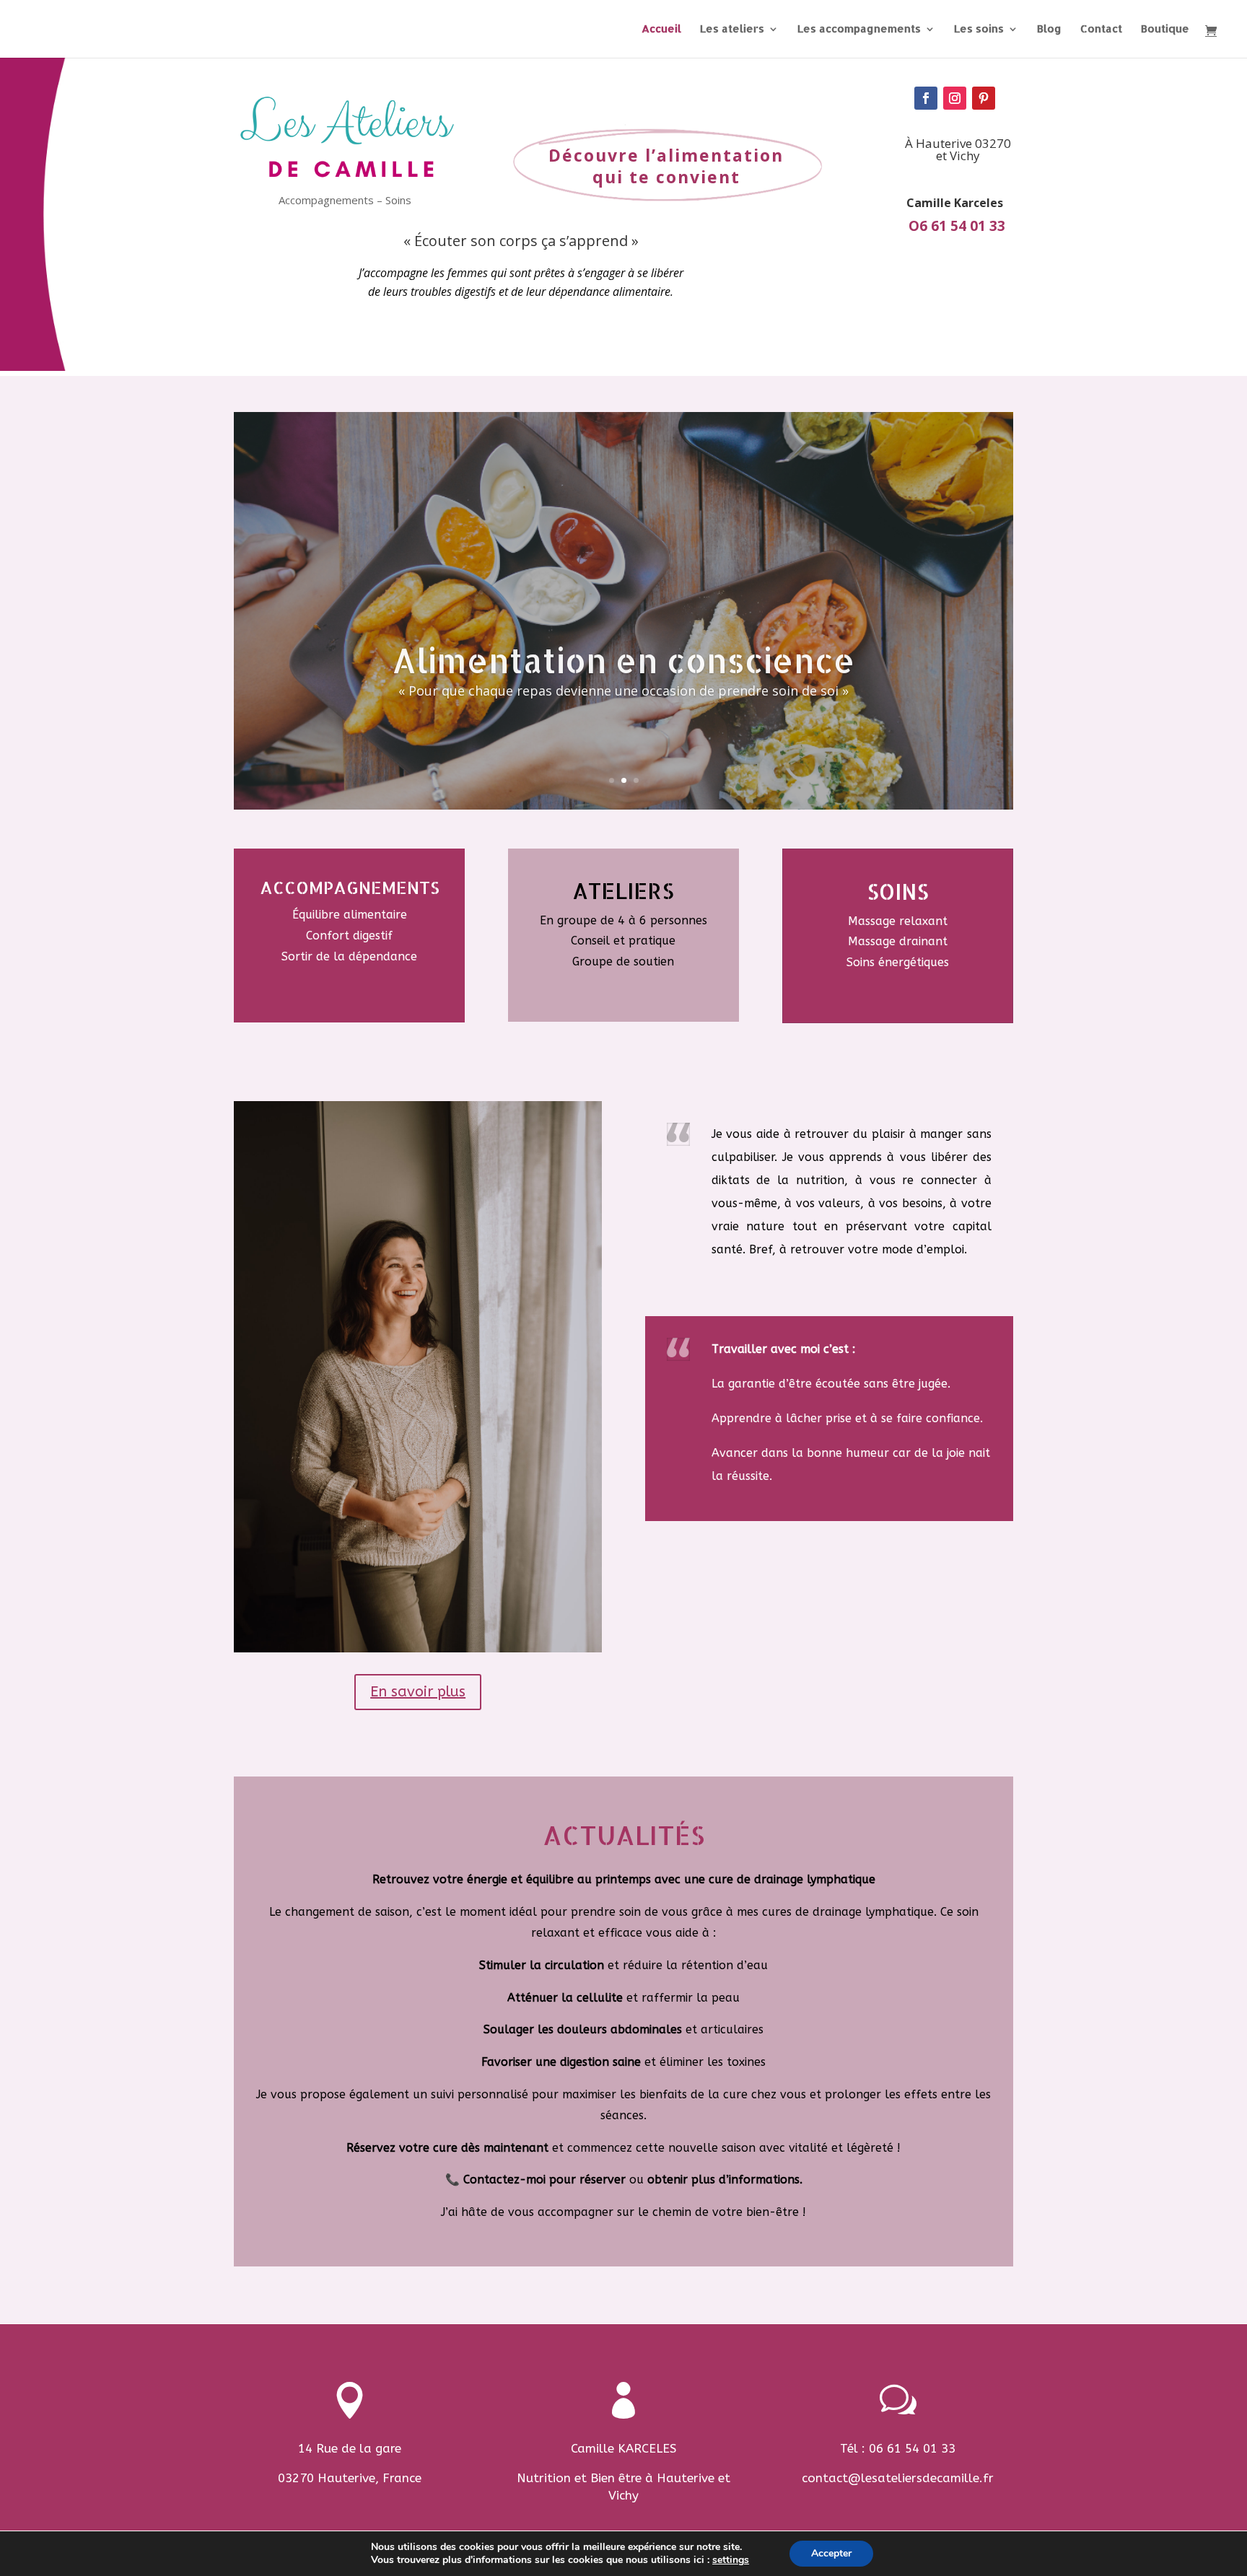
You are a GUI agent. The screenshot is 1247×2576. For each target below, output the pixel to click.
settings (731, 2560)
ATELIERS (623, 890)
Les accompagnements (859, 30)
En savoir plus (418, 1692)
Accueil (661, 30)
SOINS (898, 891)
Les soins (979, 30)
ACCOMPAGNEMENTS (350, 887)
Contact (1101, 30)
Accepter (831, 2553)
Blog (1049, 30)
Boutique (1165, 30)
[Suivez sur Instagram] (955, 98)
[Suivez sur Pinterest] (984, 98)
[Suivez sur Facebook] (926, 98)
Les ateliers (732, 30)
